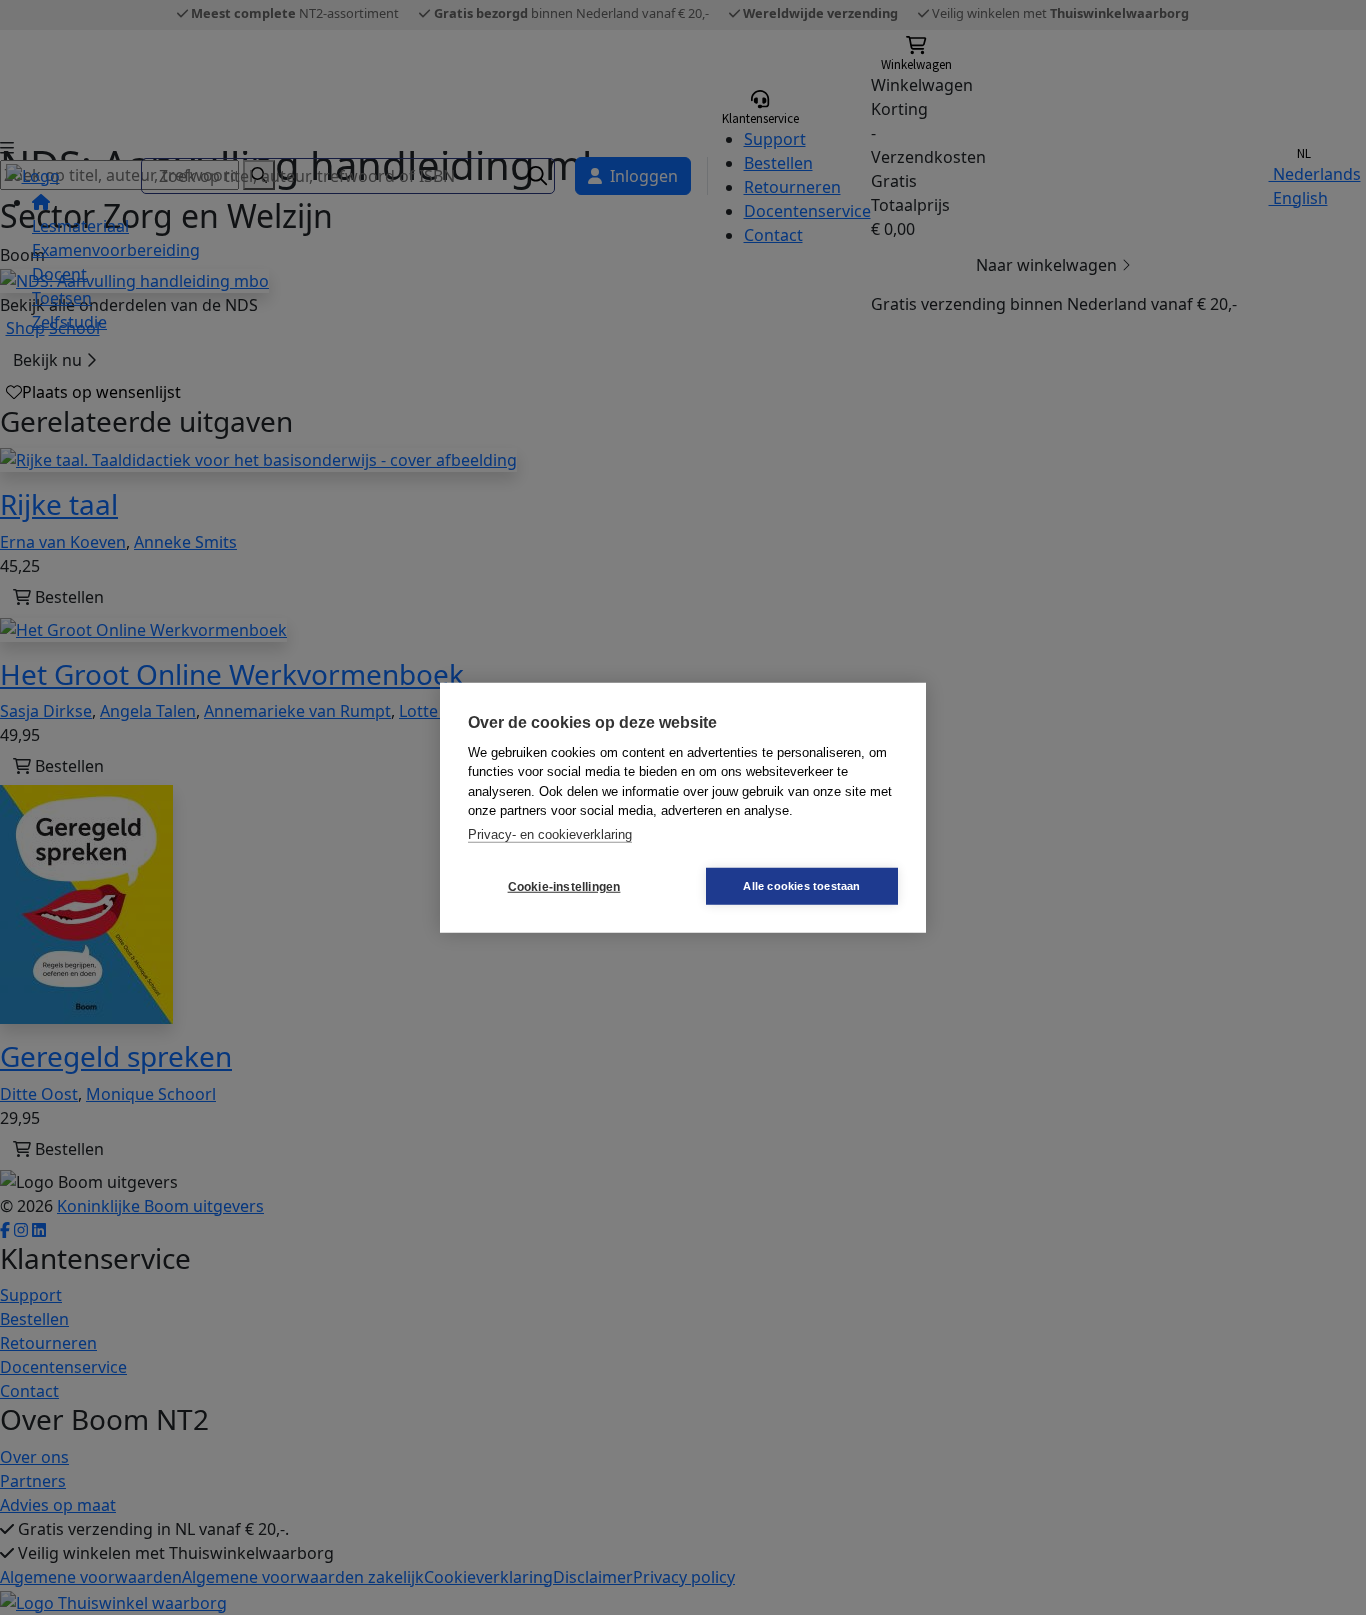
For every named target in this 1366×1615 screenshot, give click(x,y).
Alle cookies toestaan (801, 886)
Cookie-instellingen (564, 886)
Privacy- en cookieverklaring (550, 833)
